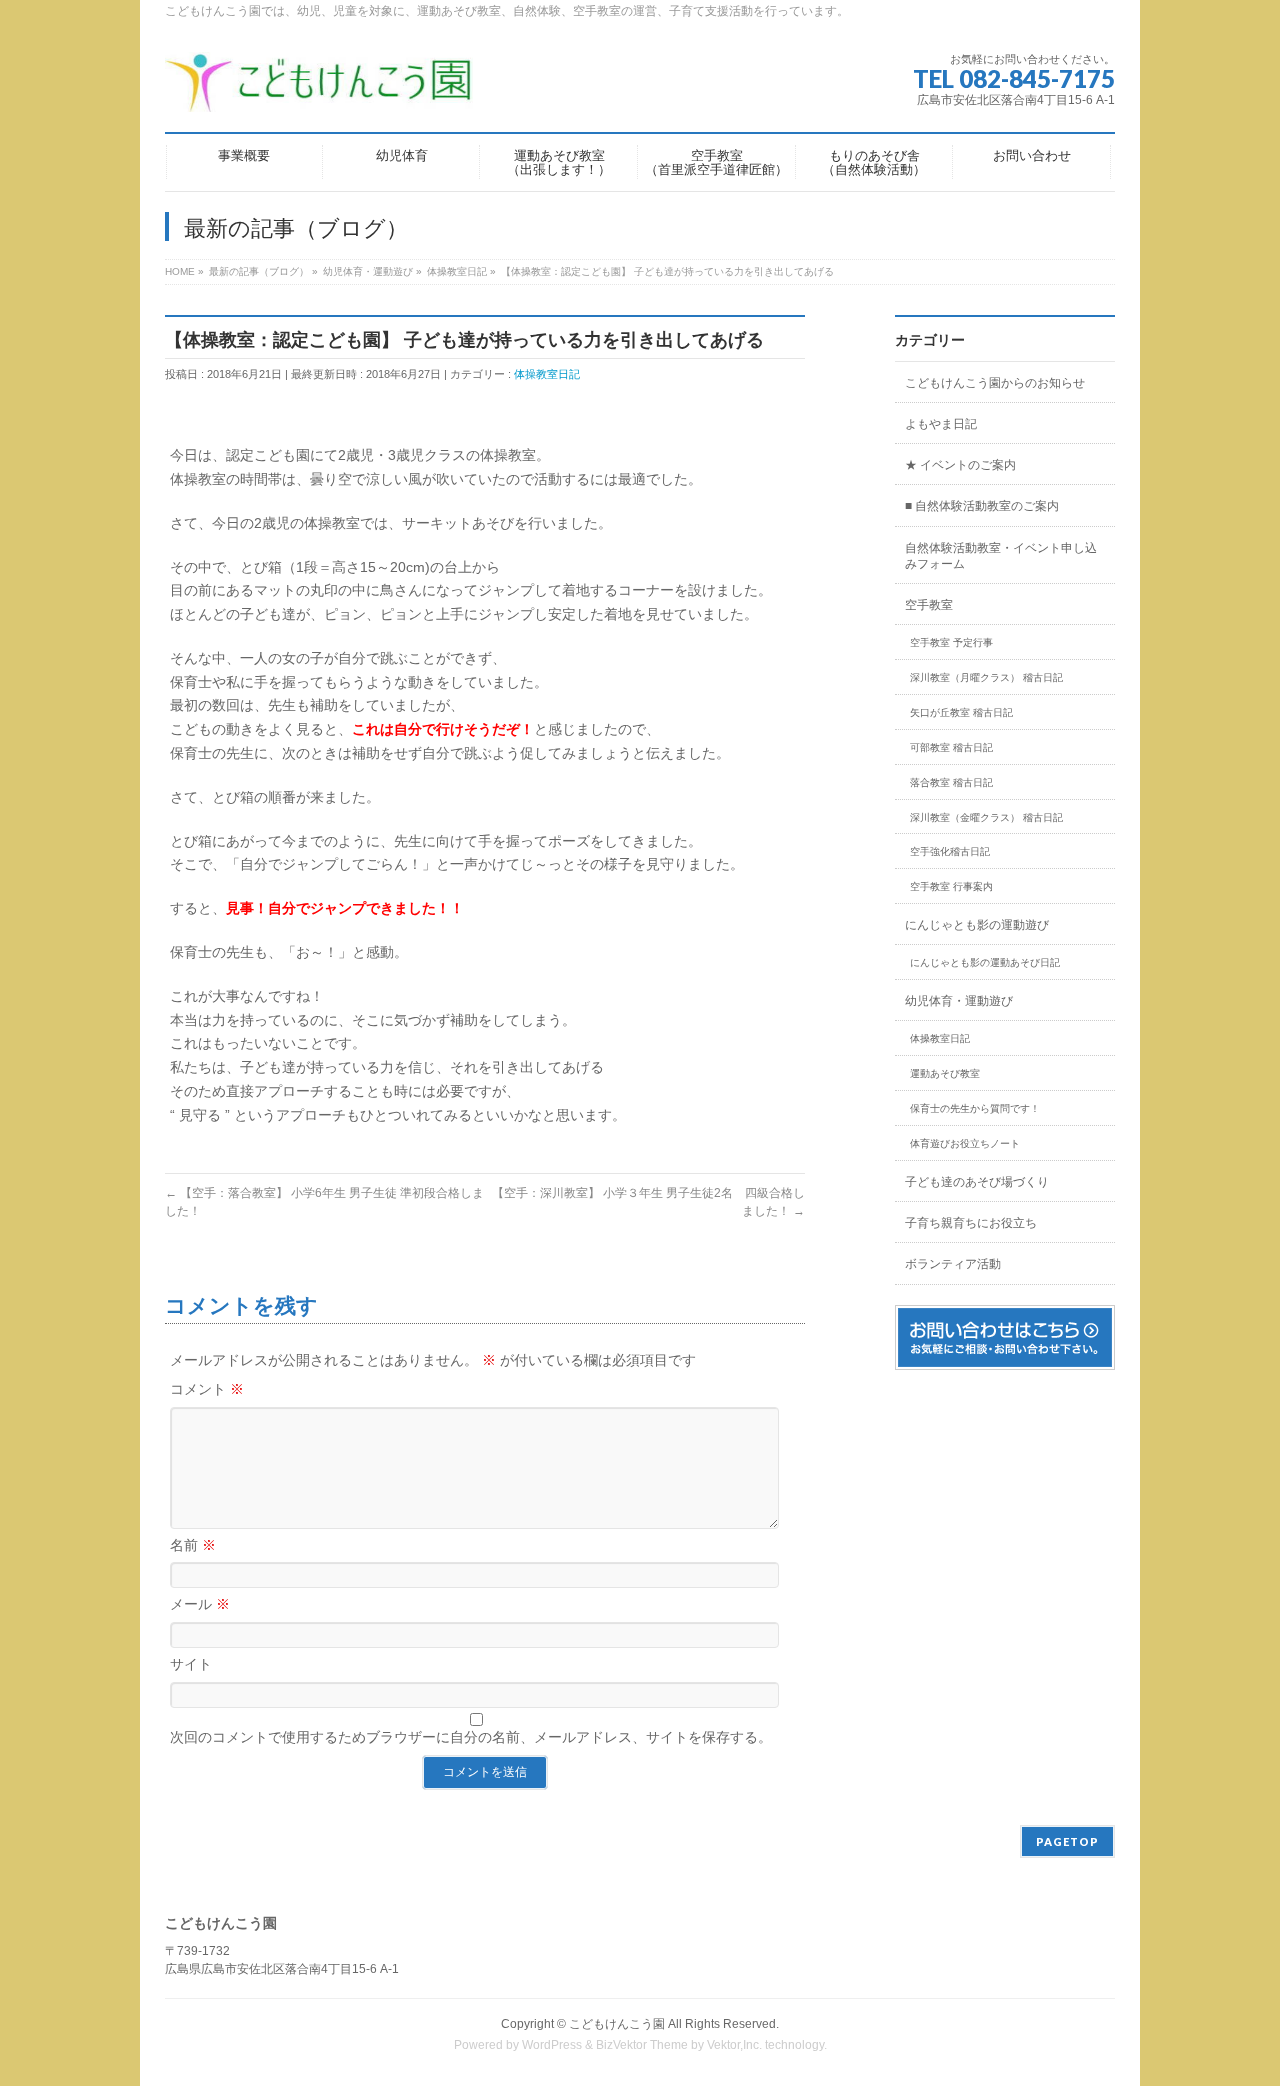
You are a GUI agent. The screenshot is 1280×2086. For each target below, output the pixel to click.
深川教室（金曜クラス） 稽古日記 (986, 817)
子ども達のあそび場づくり (977, 1182)
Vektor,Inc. (734, 2045)
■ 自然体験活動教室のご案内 (982, 506)
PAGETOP (1067, 1841)
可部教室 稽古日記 (951, 747)
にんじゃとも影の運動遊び (977, 925)
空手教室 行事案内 (951, 886)
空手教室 (929, 605)
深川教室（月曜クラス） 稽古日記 (986, 677)
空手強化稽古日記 (950, 851)
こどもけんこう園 (617, 2024)
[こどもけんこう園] (319, 89)
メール (200, 1604)
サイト (191, 1664)
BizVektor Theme (642, 2045)
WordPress (552, 2045)
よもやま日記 (941, 424)
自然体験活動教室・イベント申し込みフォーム (1001, 556)
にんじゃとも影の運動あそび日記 (985, 962)
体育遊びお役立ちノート (965, 1143)
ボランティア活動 (953, 1264)
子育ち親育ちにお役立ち (971, 1223)
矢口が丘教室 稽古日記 (961, 712)
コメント (207, 1389)
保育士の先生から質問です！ (975, 1108)
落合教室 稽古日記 (951, 782)
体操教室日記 (547, 374)
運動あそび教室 (945, 1073)
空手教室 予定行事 (951, 642)
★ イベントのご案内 (960, 465)
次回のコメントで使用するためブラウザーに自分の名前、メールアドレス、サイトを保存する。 (471, 1737)
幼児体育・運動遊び (959, 1001)
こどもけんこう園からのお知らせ (995, 383)
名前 (193, 1545)
